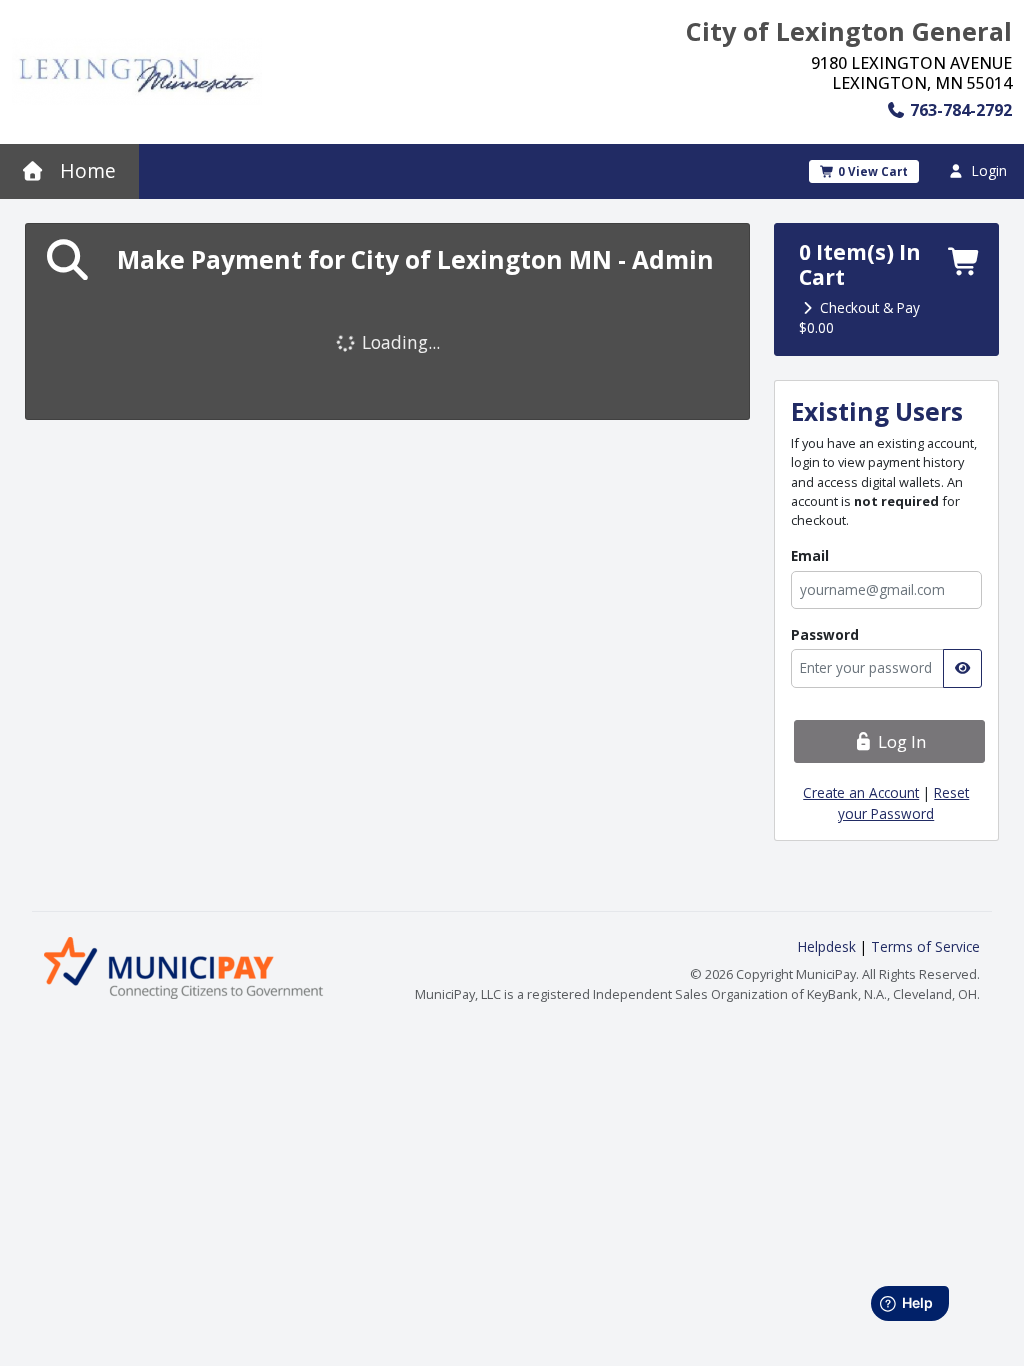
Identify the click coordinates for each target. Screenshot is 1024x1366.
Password (825, 634)
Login (987, 170)
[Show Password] (962, 668)
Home (85, 170)
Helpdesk (829, 946)
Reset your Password (903, 802)
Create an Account (861, 792)
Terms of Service (925, 946)
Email (810, 555)
